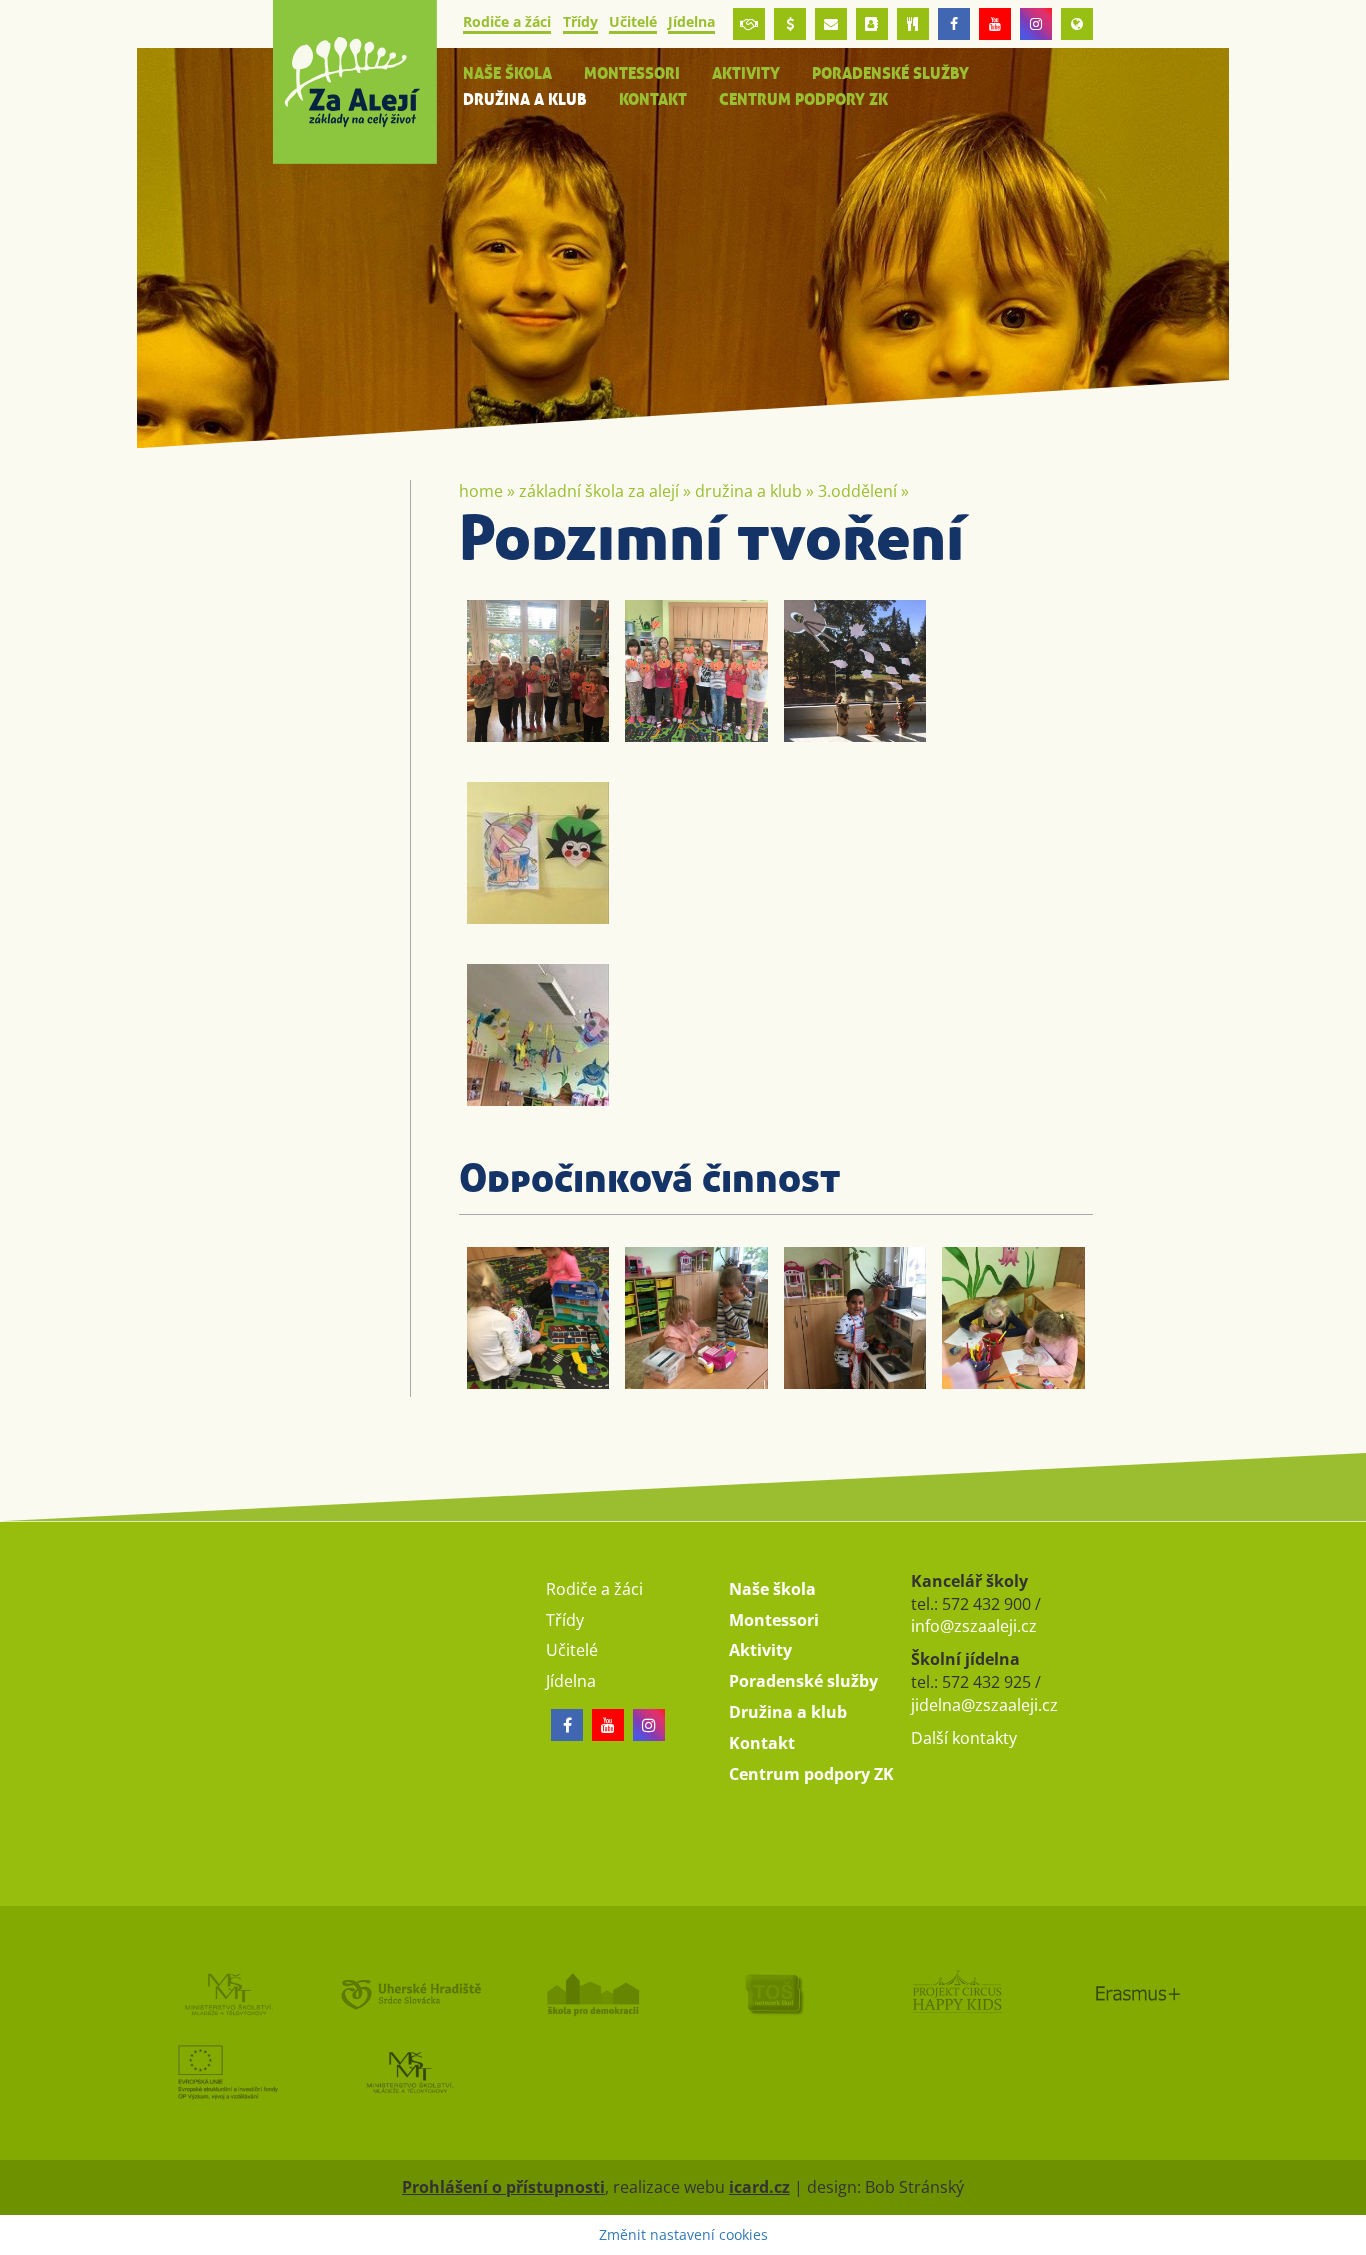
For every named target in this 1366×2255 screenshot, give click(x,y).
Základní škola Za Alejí (599, 491)
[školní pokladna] (790, 24)
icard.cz (759, 2187)
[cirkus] (956, 1993)
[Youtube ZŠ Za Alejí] (995, 24)
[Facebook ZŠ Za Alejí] (954, 24)
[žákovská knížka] (872, 24)
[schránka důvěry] (749, 24)
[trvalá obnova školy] (774, 1993)
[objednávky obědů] (913, 24)
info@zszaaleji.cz (974, 1626)
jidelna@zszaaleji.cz (984, 1705)
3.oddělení (857, 491)
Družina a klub (748, 491)
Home (481, 491)
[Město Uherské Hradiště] (410, 1993)
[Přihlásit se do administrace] (1346, 2235)
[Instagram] (1036, 24)
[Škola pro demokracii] (592, 1993)
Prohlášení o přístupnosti (503, 2187)
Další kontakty (964, 1738)
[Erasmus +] (1077, 24)
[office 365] (831, 24)
